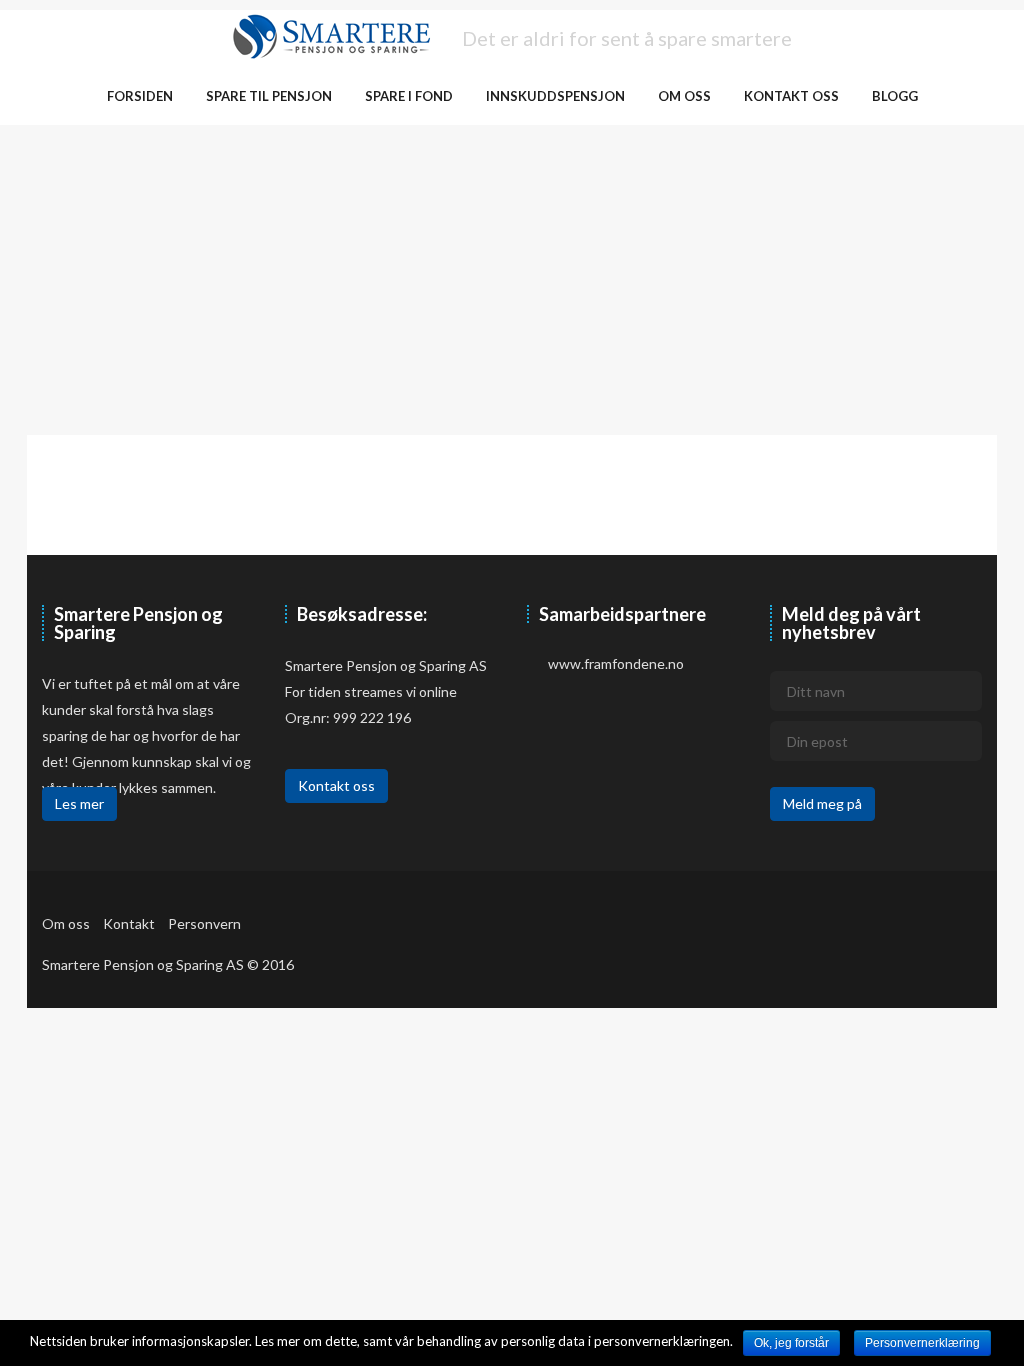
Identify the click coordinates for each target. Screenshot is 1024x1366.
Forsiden (140, 96)
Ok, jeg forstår (791, 1343)
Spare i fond (409, 96)
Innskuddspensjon (555, 96)
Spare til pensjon (269, 96)
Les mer (79, 803)
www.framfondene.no (616, 663)
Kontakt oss (791, 96)
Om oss (684, 96)
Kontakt (129, 923)
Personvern (204, 923)
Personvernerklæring (922, 1343)
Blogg (895, 96)
